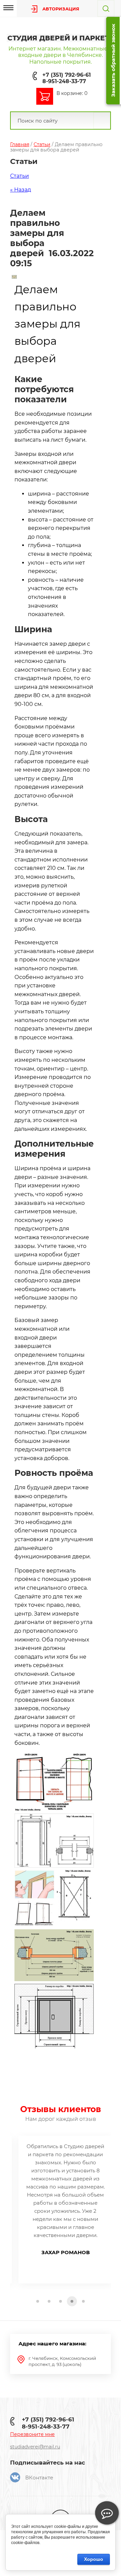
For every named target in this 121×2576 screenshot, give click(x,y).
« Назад (21, 190)
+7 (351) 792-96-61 (67, 75)
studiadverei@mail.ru (35, 2447)
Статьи (42, 144)
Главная (20, 144)
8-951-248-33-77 (64, 81)
